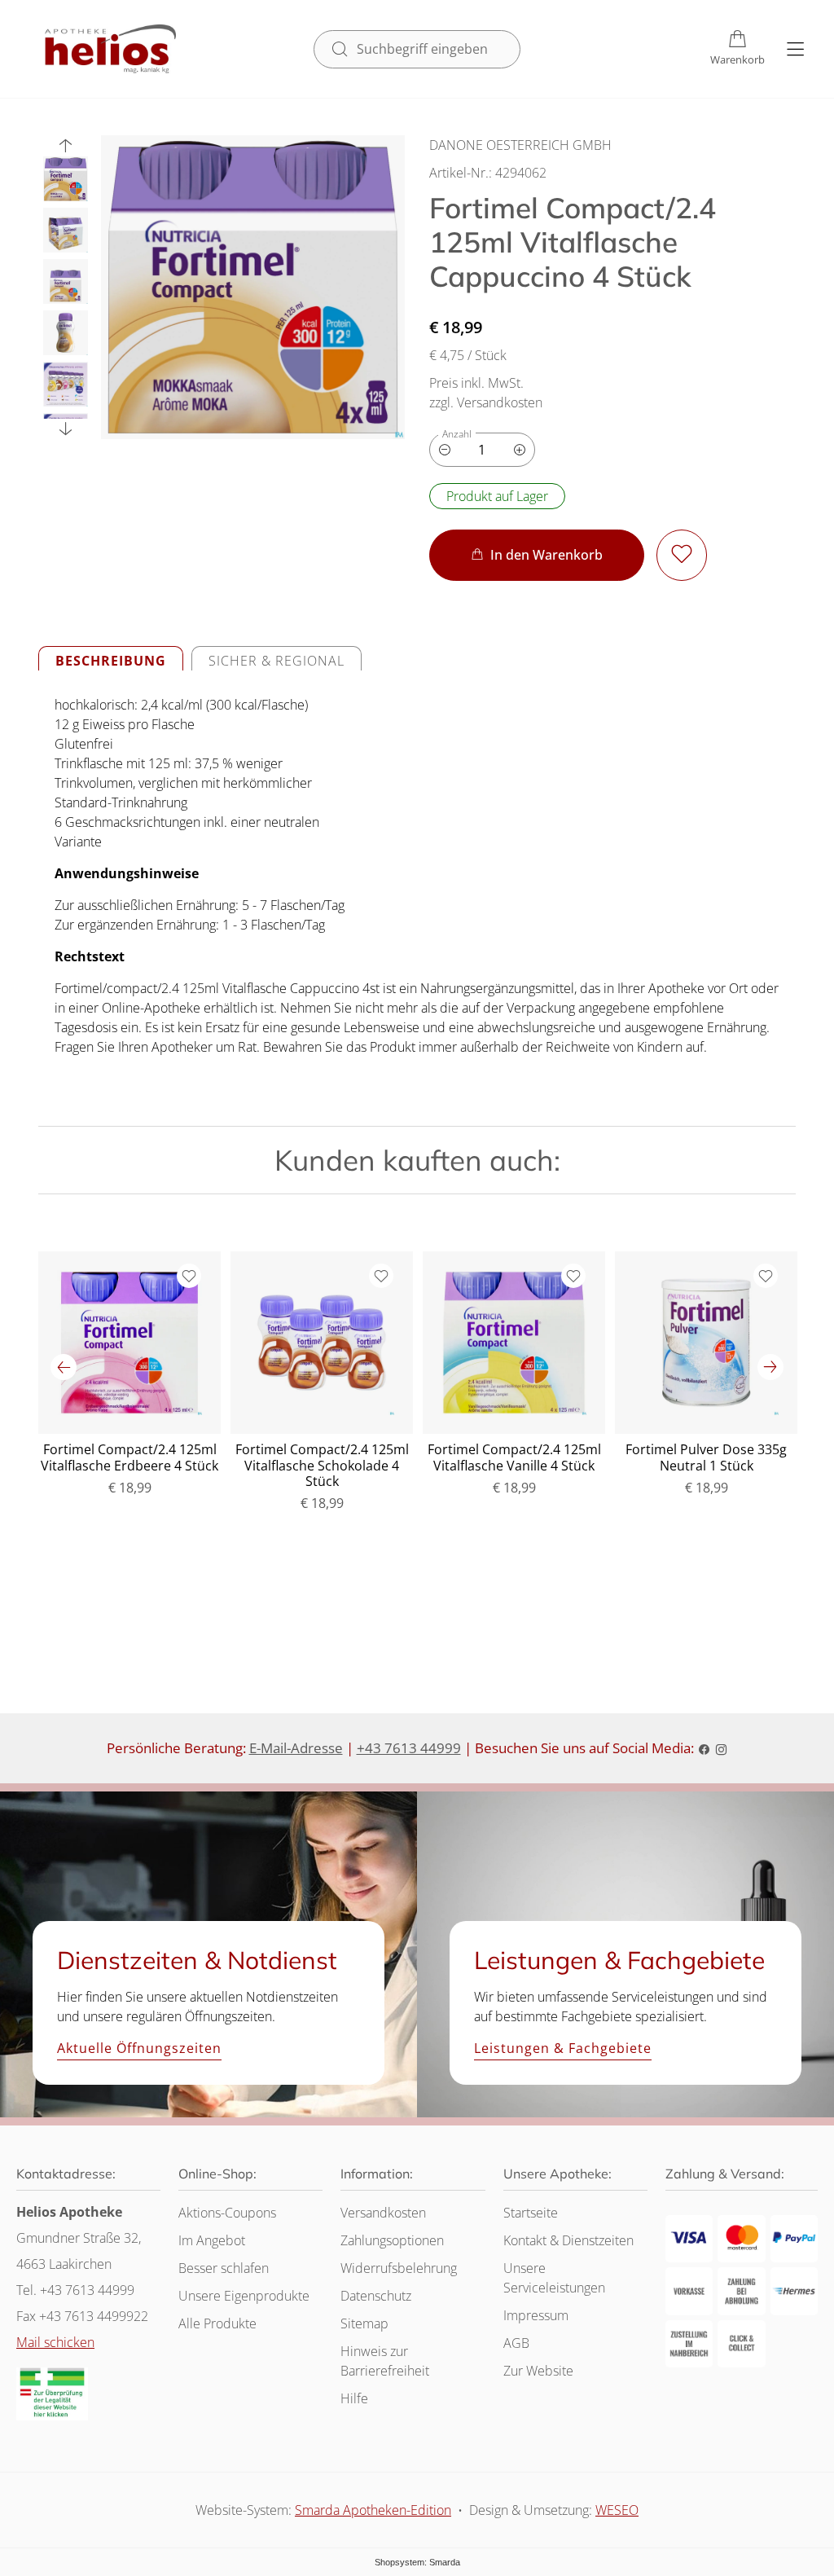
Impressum (536, 2315)
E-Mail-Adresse (296, 1748)
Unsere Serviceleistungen (554, 2278)
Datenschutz (376, 2296)
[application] (537, 555)
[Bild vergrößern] (253, 287)
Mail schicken (55, 2342)
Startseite (531, 2213)
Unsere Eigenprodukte (244, 2296)
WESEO (617, 2510)
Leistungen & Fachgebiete (563, 2049)
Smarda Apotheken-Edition (373, 2510)
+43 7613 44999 (409, 1748)
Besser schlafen (224, 2268)
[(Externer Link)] (52, 2394)
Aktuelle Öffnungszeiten (139, 2049)
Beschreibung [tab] (111, 661)
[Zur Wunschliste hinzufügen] (682, 555)
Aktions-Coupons (227, 2213)
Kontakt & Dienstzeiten (568, 2240)
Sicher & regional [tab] (277, 661)
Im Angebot (212, 2240)
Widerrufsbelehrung (399, 2268)
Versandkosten (383, 2213)
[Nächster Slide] (66, 429)
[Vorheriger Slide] (66, 145)
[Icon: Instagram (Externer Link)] (721, 1748)
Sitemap (364, 2323)
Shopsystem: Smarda (417, 2565)
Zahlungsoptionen (392, 2240)
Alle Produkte (217, 2323)
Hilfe (354, 2398)
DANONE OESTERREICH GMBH (520, 145)
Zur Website (538, 2375)
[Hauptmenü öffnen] (795, 49)
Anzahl (457, 434)
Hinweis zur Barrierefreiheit (385, 2361)
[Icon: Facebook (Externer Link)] (704, 1748)
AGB (516, 2343)
